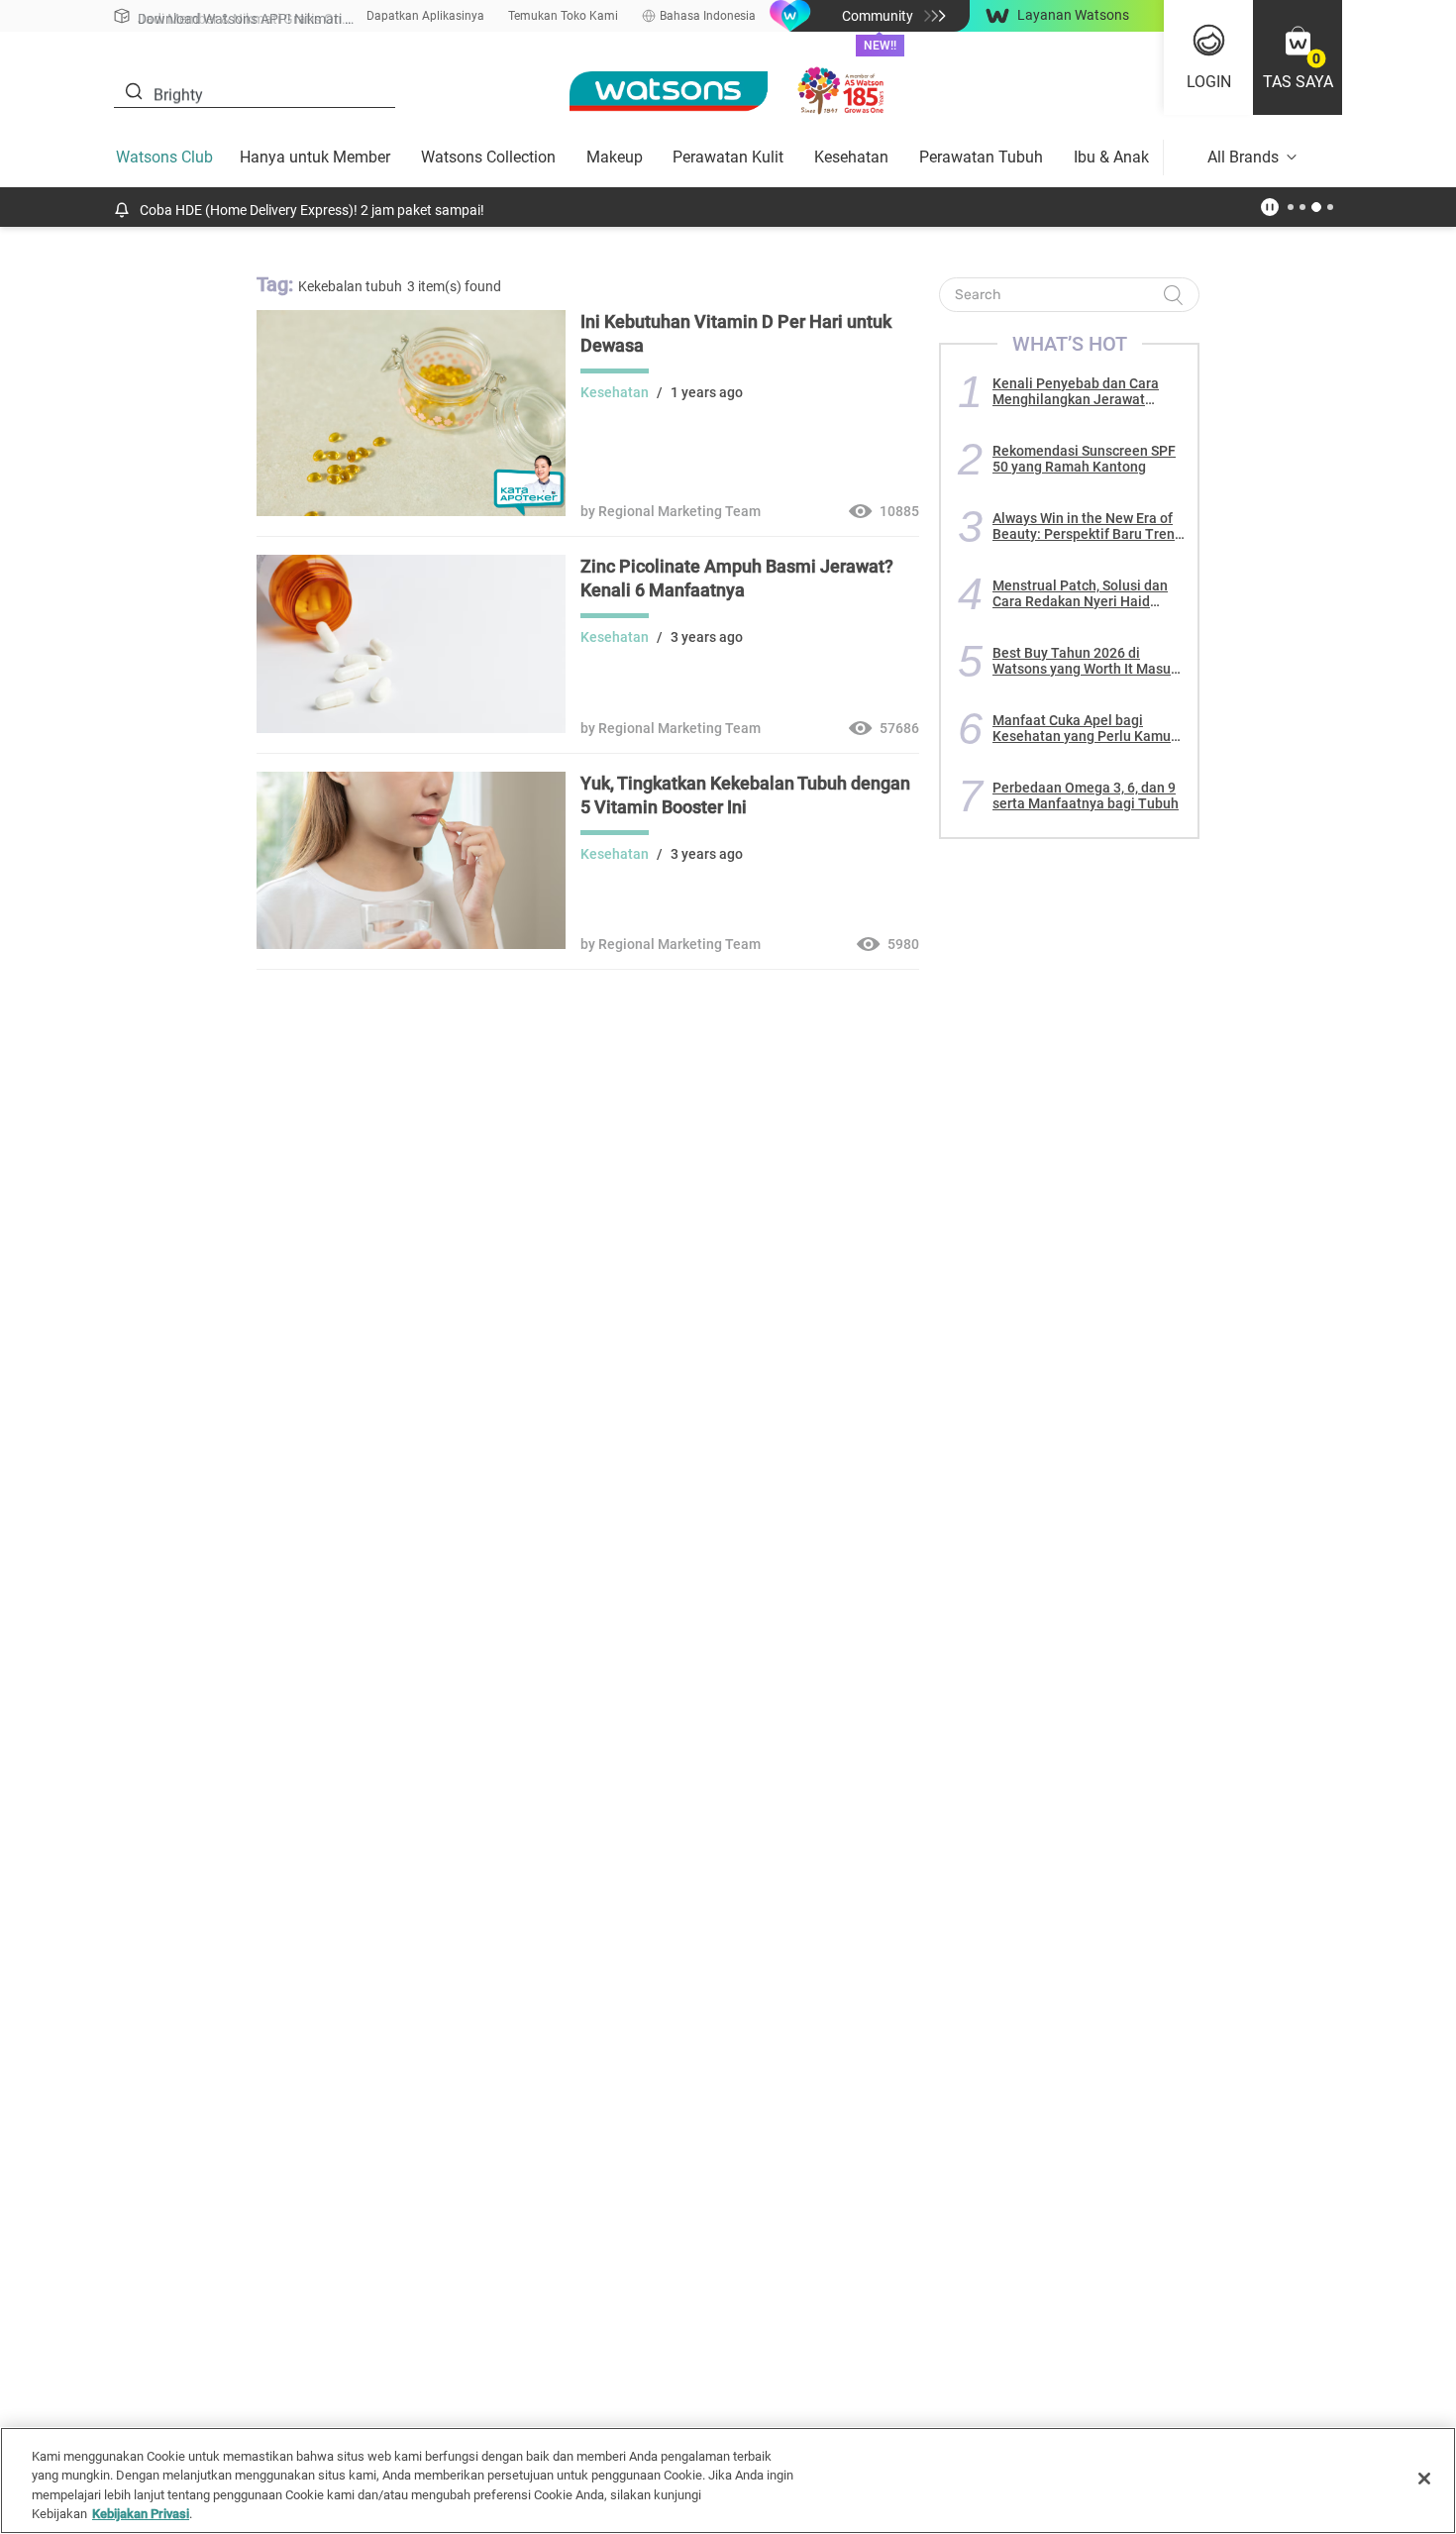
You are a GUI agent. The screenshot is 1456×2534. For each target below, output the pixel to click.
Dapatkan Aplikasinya (425, 16)
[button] (1298, 57)
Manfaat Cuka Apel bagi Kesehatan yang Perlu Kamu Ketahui (1082, 728)
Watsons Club (164, 157)
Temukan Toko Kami (563, 16)
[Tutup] (1424, 2479)
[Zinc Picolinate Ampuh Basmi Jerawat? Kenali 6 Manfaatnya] (411, 728)
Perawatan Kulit (728, 157)
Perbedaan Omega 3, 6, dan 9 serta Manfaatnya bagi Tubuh (1086, 795)
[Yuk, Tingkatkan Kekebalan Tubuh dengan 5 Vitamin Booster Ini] (411, 944)
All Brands (1243, 157)
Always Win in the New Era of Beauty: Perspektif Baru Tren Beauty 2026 (1084, 526)
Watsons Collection (488, 157)
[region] (728, 2481)
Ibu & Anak (1111, 157)
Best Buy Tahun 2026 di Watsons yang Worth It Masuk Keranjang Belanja (1085, 661)
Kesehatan (851, 157)
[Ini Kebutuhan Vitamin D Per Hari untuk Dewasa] (411, 511)
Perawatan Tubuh (981, 157)
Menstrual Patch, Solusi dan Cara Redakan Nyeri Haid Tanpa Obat (1080, 593)
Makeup (615, 157)
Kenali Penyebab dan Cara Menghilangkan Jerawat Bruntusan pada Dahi (1076, 391)
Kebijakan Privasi (141, 2514)
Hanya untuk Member (315, 157)
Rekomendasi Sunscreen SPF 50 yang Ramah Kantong (1084, 459)
